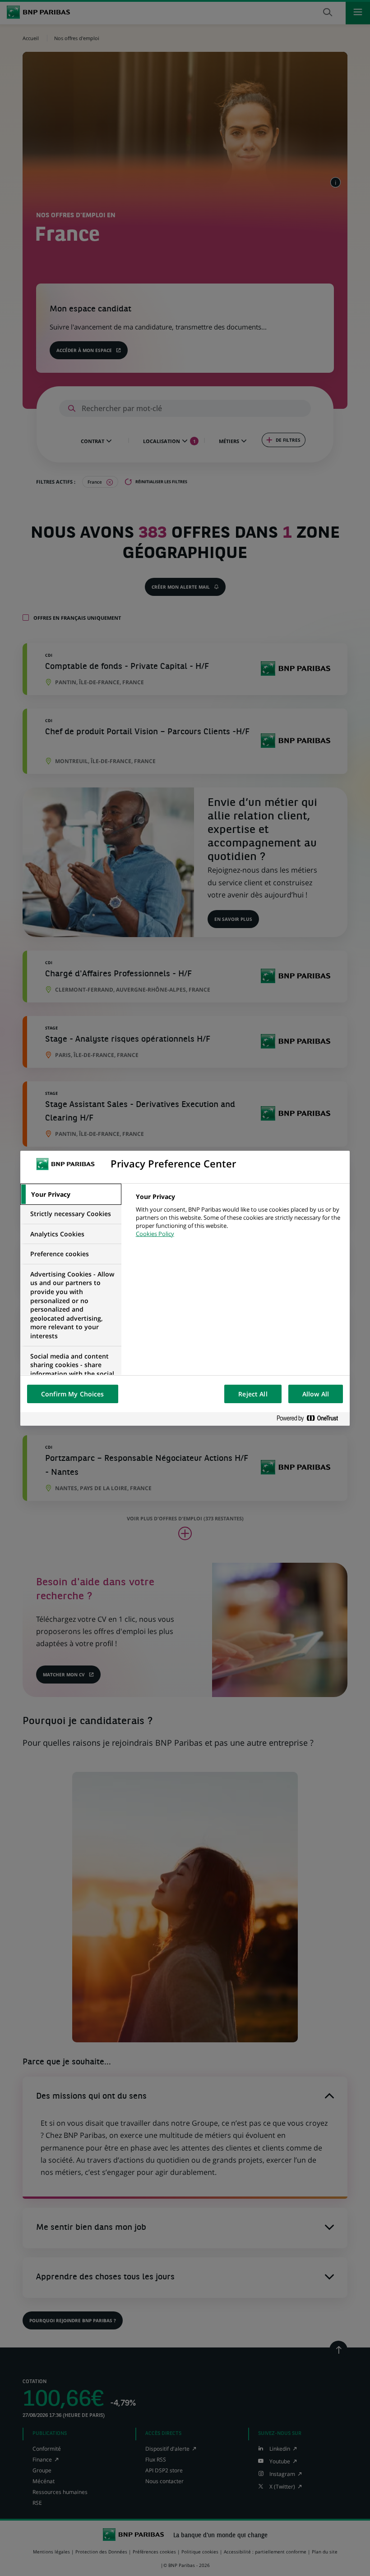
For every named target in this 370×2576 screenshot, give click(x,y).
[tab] (71, 1194)
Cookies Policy (155, 1234)
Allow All (316, 1394)
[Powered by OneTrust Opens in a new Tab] (311, 1419)
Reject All (253, 1394)
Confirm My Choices (73, 1394)
